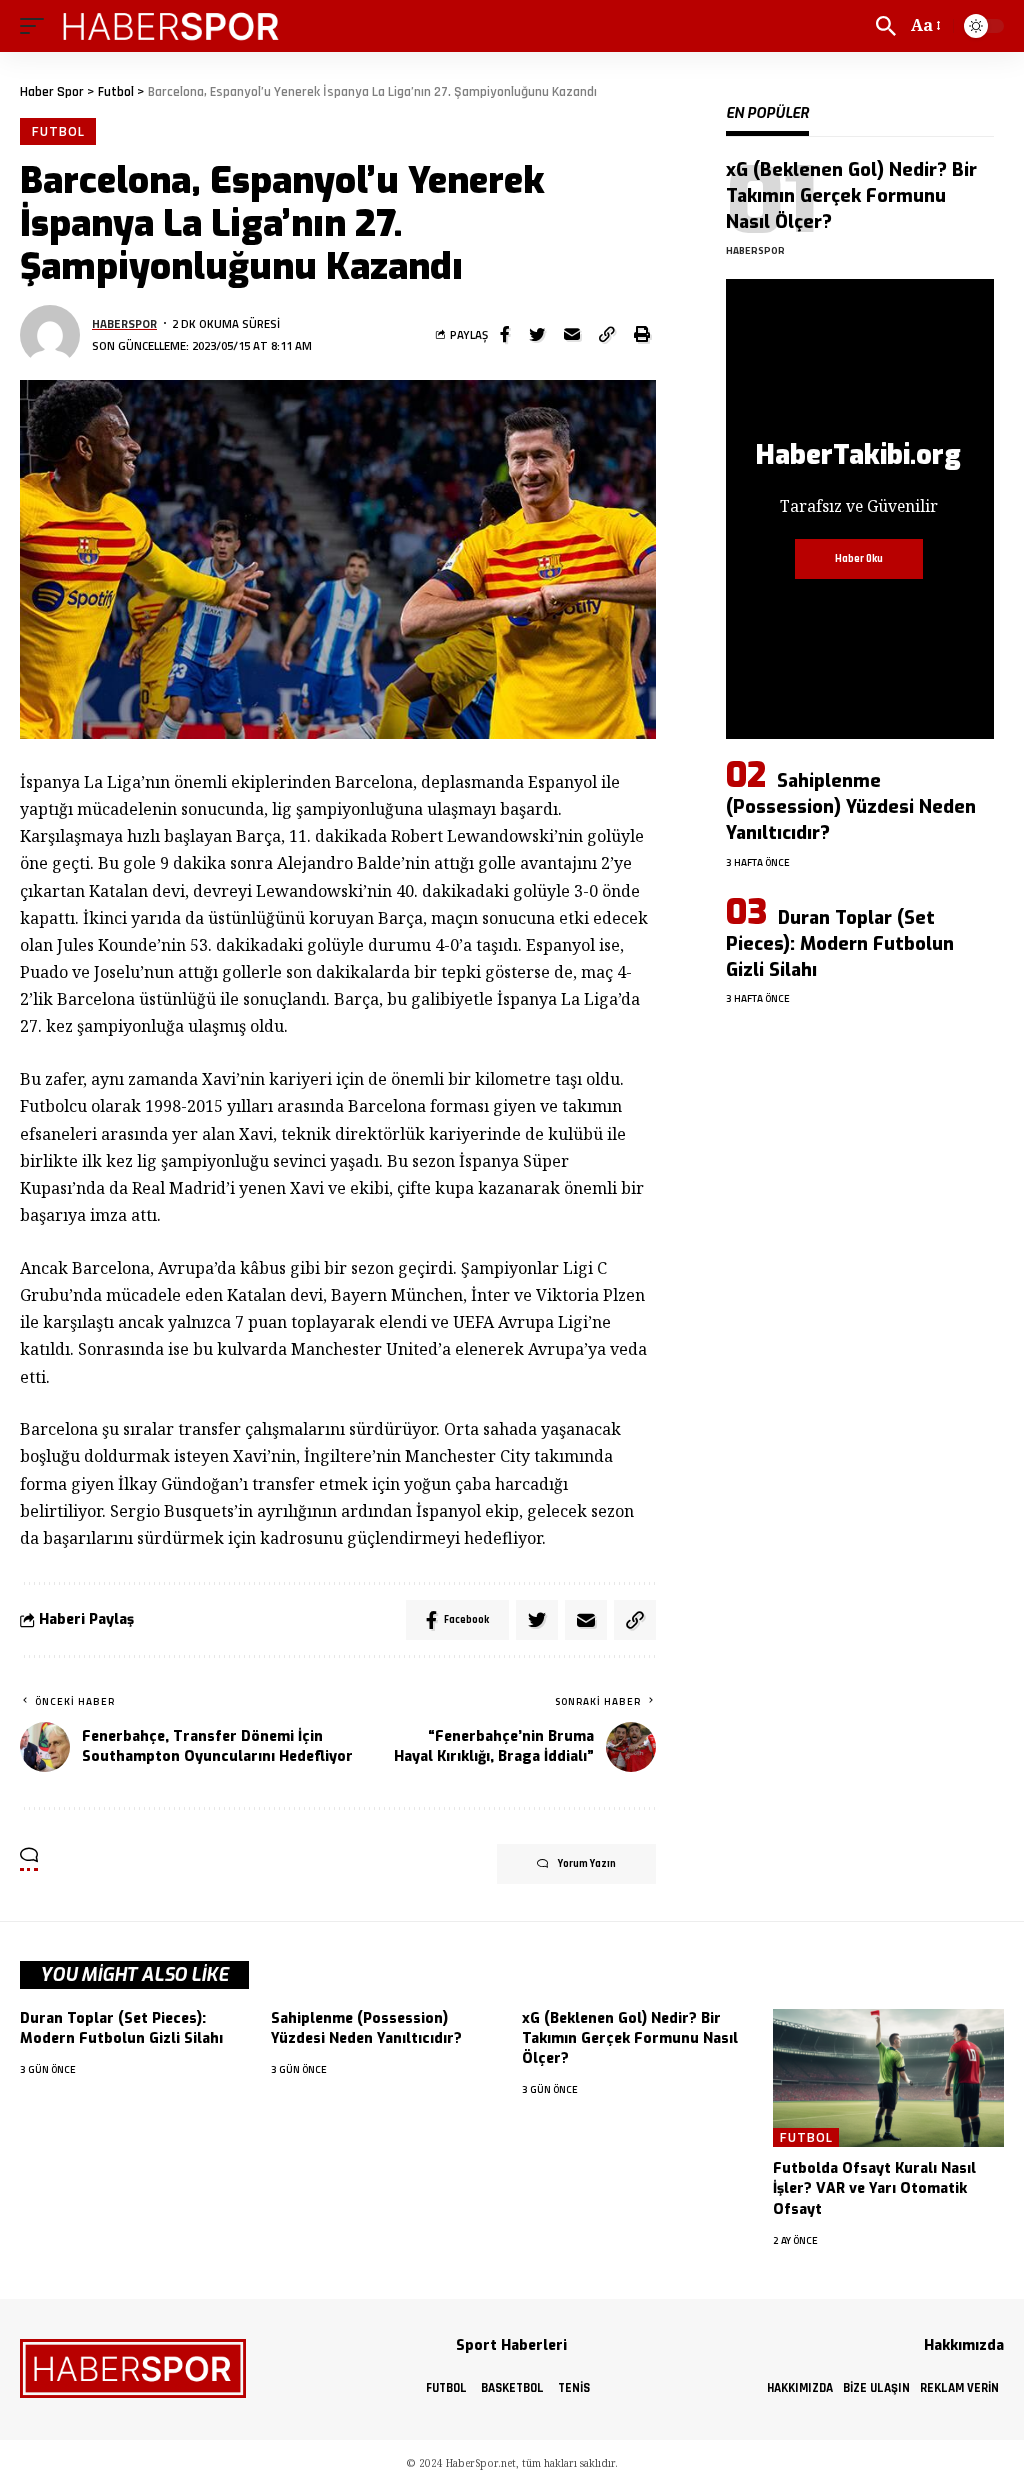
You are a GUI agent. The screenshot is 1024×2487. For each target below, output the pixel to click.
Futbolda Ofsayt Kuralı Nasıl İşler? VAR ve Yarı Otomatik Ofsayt (874, 2189)
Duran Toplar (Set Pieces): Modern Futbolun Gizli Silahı (840, 944)
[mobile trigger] (37, 26)
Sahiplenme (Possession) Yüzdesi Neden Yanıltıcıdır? (851, 807)
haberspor (124, 323)
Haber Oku (859, 559)
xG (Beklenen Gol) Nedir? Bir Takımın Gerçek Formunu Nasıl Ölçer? (851, 196)
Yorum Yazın (587, 1864)
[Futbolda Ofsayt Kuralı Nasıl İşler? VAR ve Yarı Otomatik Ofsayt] (888, 2078)
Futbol (58, 131)
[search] (886, 26)
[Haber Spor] (172, 26)
